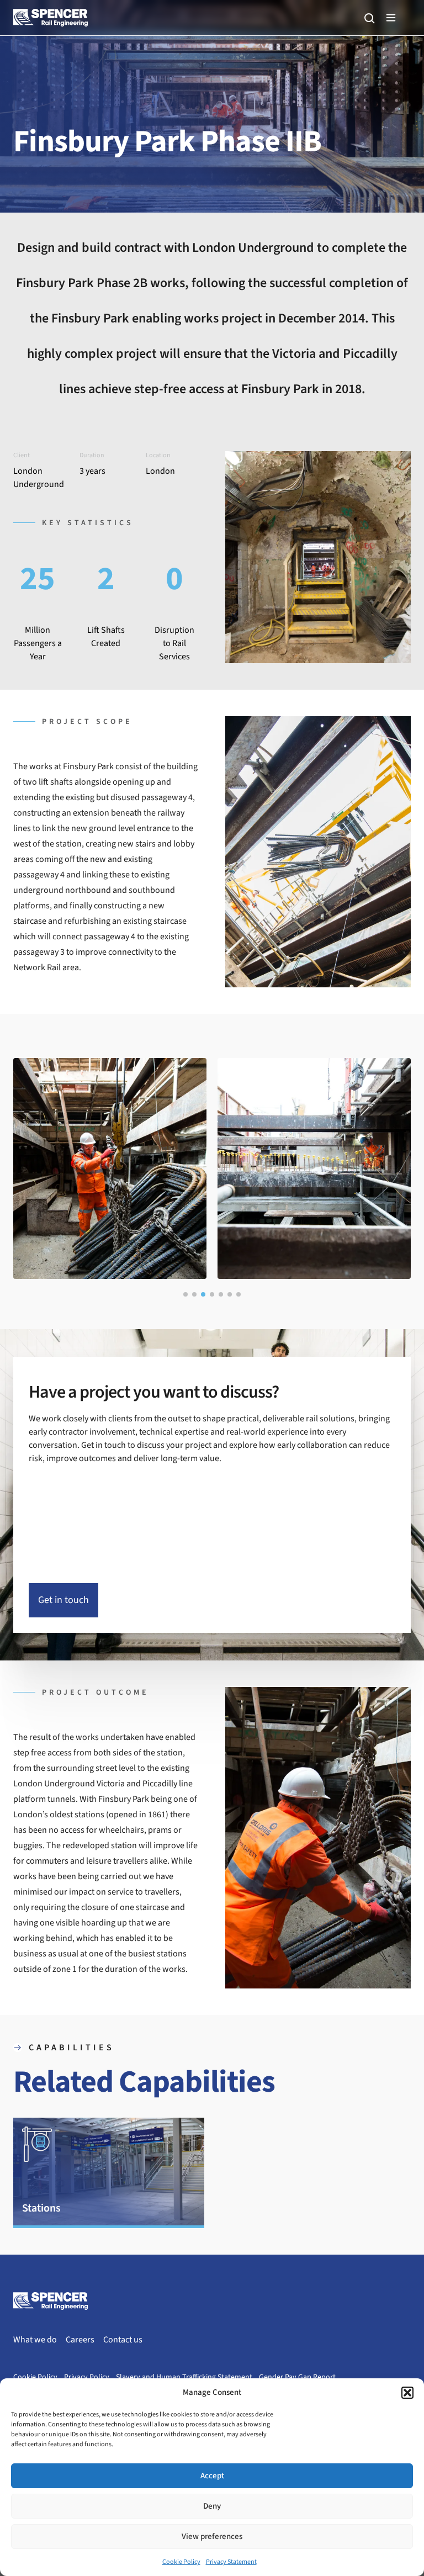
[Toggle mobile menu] (391, 18)
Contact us (123, 2340)
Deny (212, 2506)
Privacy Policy (87, 2377)
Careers (80, 2340)
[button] (407, 2393)
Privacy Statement (231, 2562)
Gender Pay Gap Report (297, 2377)
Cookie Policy (181, 2562)
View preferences (212, 2537)
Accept (212, 2476)
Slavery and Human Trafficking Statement (184, 2377)
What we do (35, 2340)
